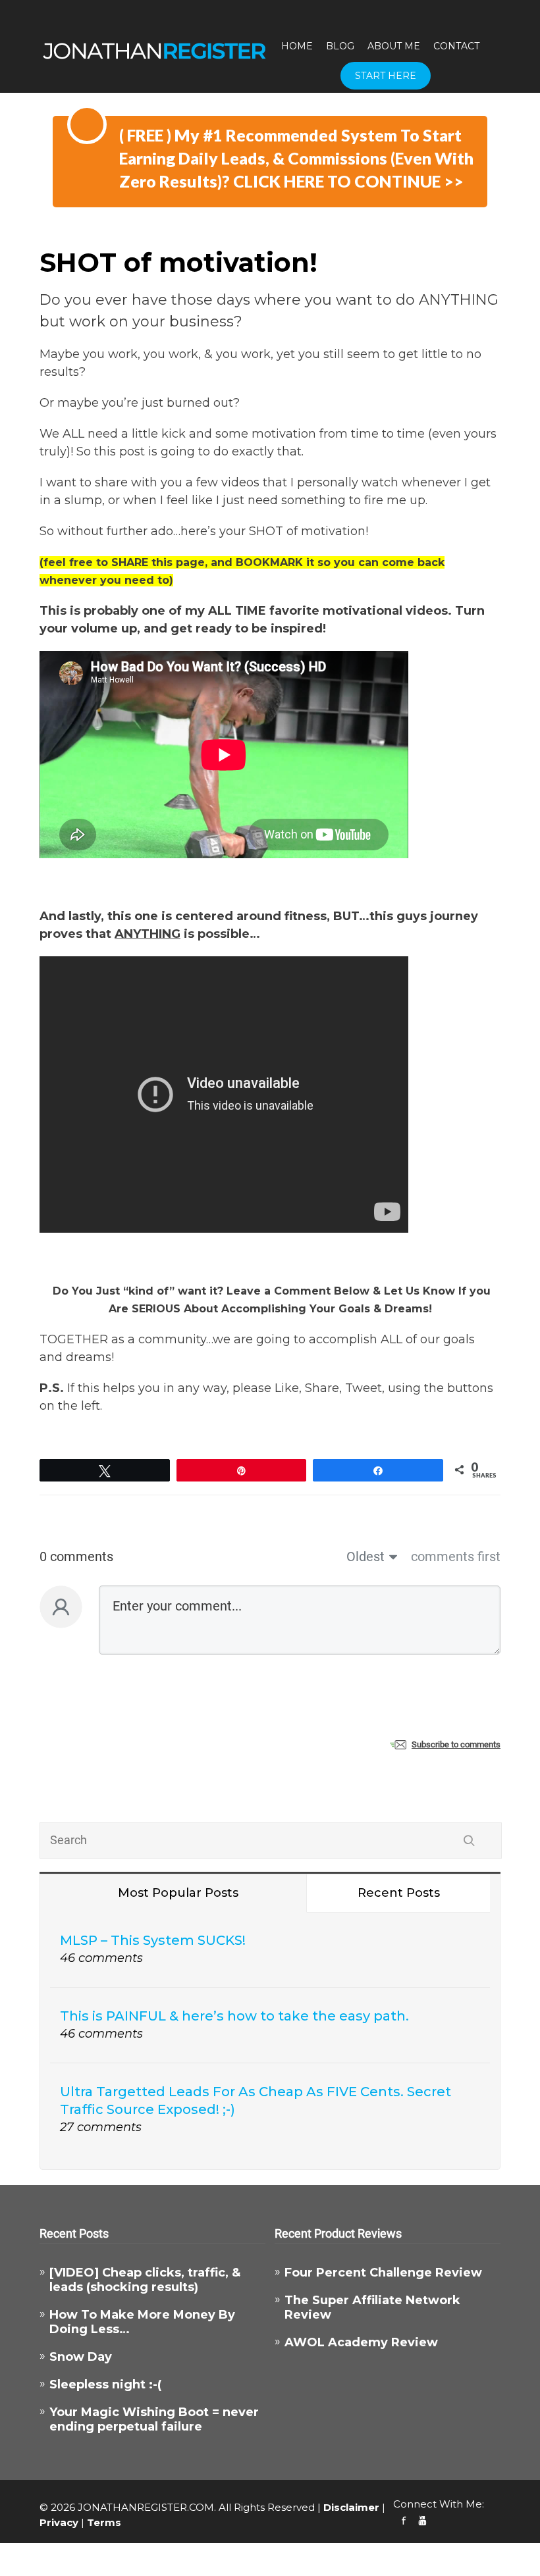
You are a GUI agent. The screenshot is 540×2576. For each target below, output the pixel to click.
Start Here (386, 76)
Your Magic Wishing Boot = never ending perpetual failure (154, 2419)
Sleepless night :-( (105, 2384)
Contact (456, 46)
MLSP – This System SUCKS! (153, 1940)
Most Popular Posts (178, 1893)
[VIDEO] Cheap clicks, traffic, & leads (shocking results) (145, 2280)
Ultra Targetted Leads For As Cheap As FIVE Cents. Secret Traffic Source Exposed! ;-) (256, 2100)
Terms (104, 2522)
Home (297, 46)
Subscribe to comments (456, 1744)
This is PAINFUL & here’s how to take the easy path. (234, 2016)
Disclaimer (351, 2507)
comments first (456, 1557)
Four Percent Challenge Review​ (383, 2273)
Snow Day (81, 2357)
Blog (340, 46)
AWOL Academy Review (361, 2342)
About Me (394, 46)
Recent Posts (399, 1893)
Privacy (59, 2522)
